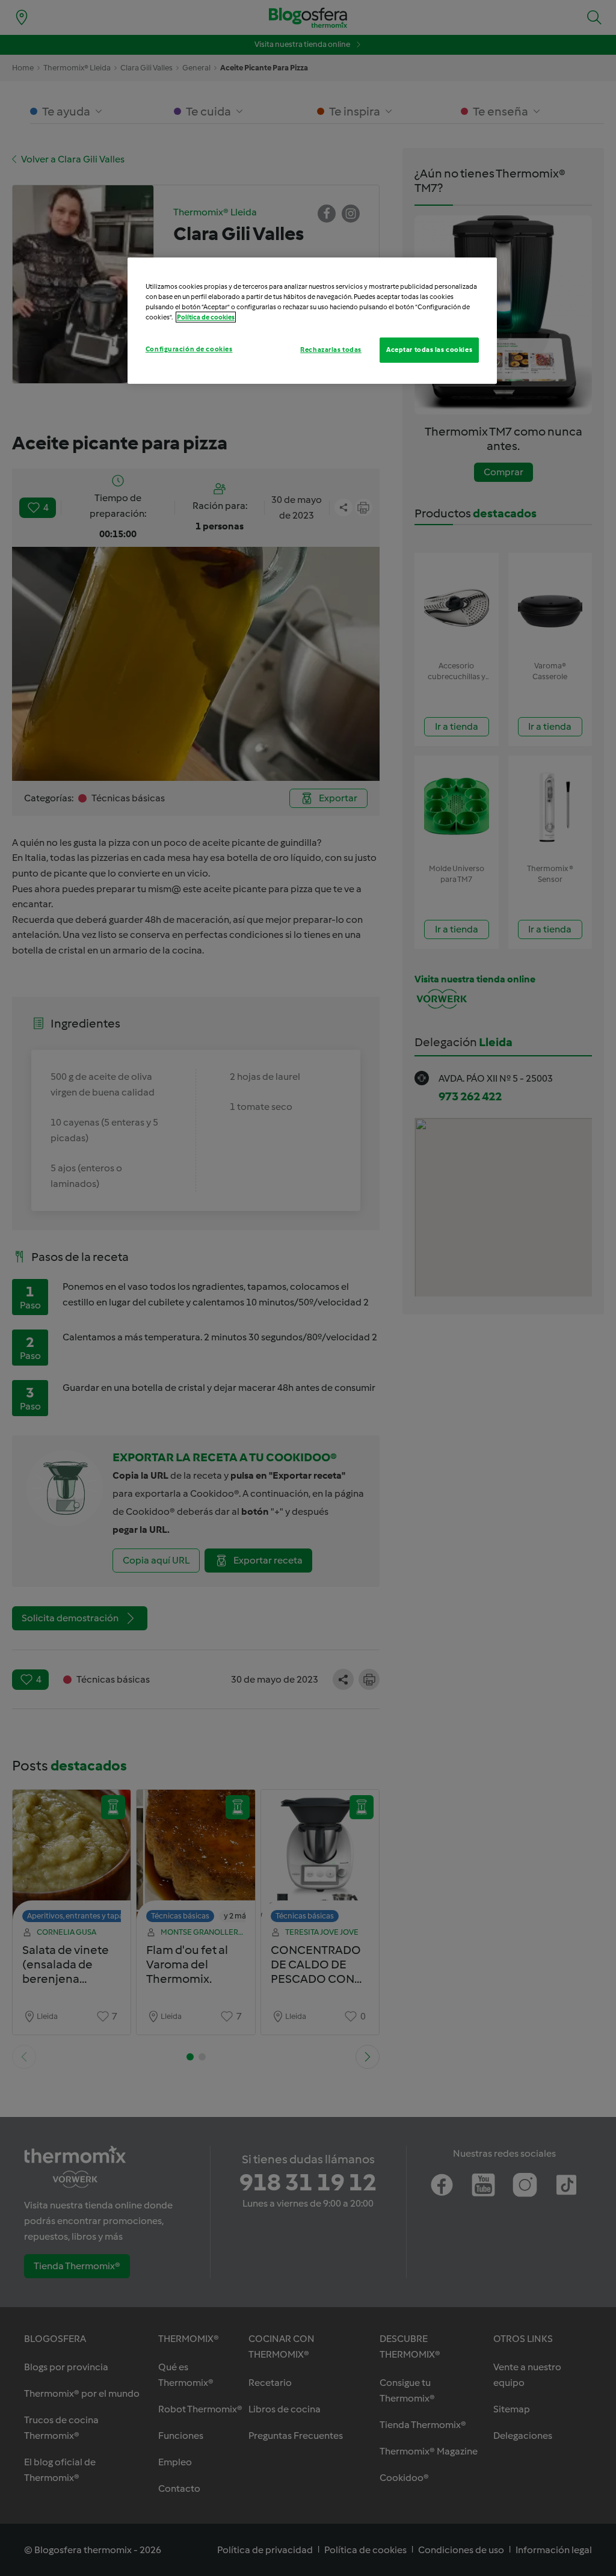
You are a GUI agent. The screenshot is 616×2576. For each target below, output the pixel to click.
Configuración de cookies (189, 349)
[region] (312, 321)
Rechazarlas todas (331, 350)
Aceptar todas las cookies (429, 350)
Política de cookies (206, 317)
